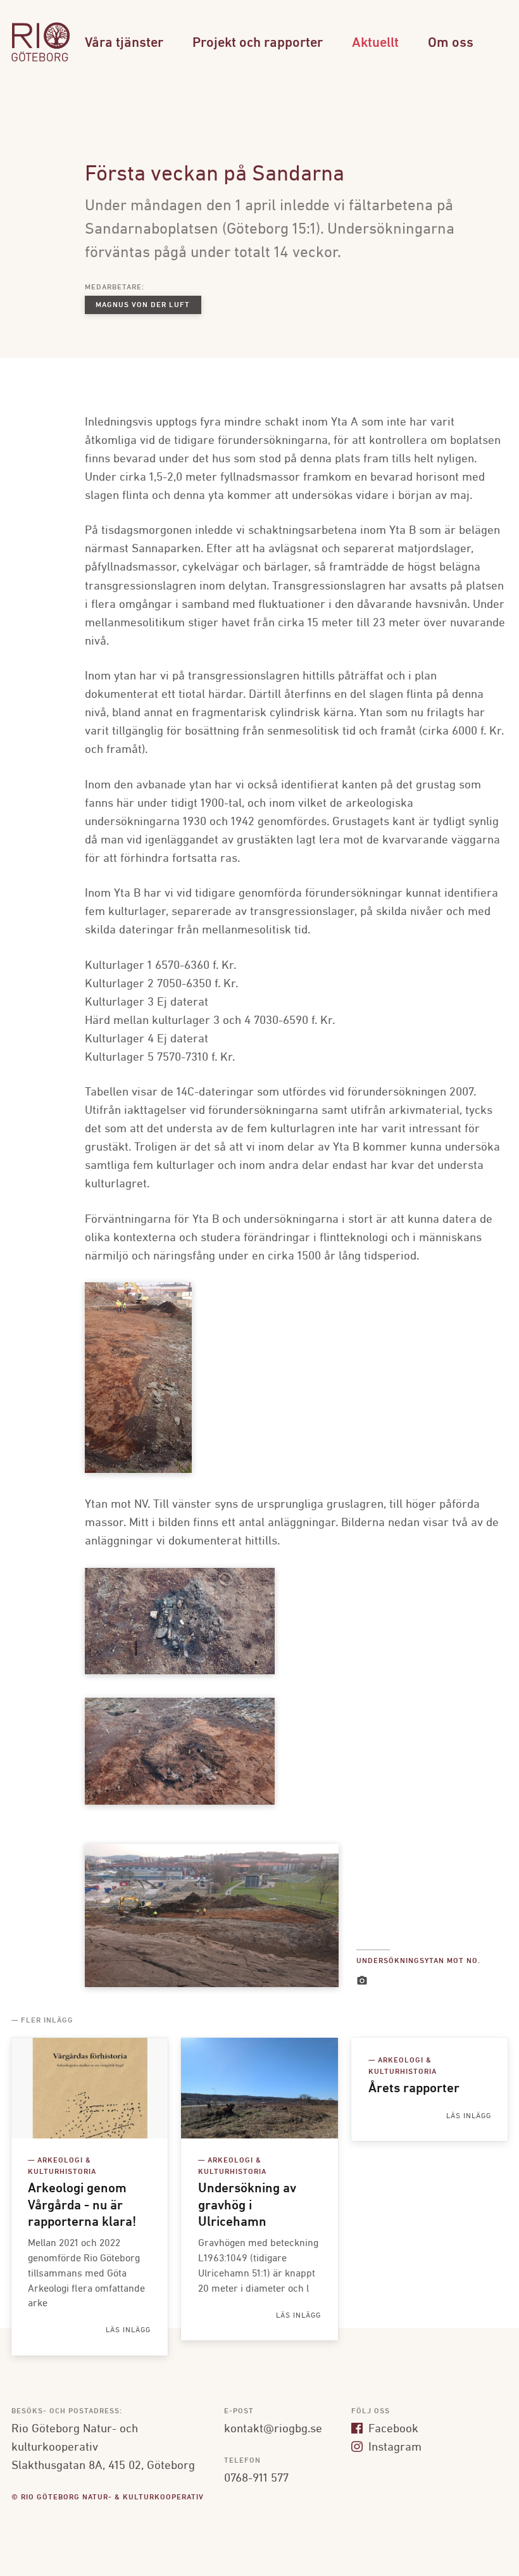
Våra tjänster (124, 43)
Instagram (393, 2447)
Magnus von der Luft (143, 305)
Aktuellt (375, 43)
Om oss (451, 43)
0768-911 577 (256, 2478)
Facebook (392, 2429)
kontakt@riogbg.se (273, 2429)
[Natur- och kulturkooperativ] (41, 60)
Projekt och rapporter (258, 43)
